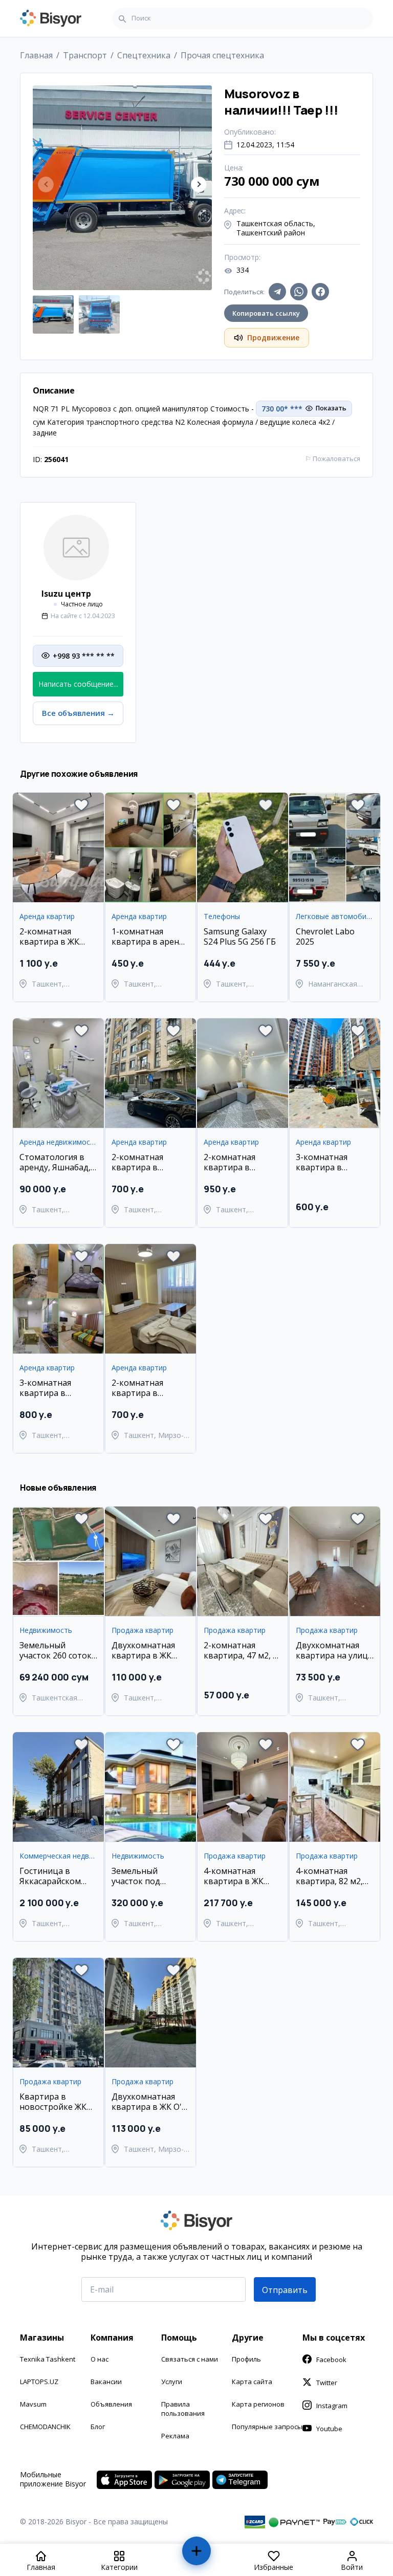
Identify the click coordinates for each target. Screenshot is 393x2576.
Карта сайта (252, 2382)
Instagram (332, 2406)
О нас (100, 2359)
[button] (199, 184)
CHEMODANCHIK (45, 2427)
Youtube (329, 2429)
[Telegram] (277, 292)
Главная (36, 55)
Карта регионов (258, 2404)
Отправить (285, 2290)
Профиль (246, 2359)
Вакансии (106, 2382)
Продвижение (273, 337)
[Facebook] (320, 292)
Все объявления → (78, 713)
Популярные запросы (267, 2427)
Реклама (175, 2436)
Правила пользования (183, 2409)
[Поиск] (122, 18)
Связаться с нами (190, 2359)
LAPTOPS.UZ (39, 2382)
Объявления (111, 2404)
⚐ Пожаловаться (333, 459)
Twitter (327, 2383)
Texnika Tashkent (48, 2359)
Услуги (172, 2382)
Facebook (331, 2360)
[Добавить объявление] (197, 2555)
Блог (98, 2427)
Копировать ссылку (266, 313)
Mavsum (33, 2404)
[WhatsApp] (299, 292)
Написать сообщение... (78, 684)
